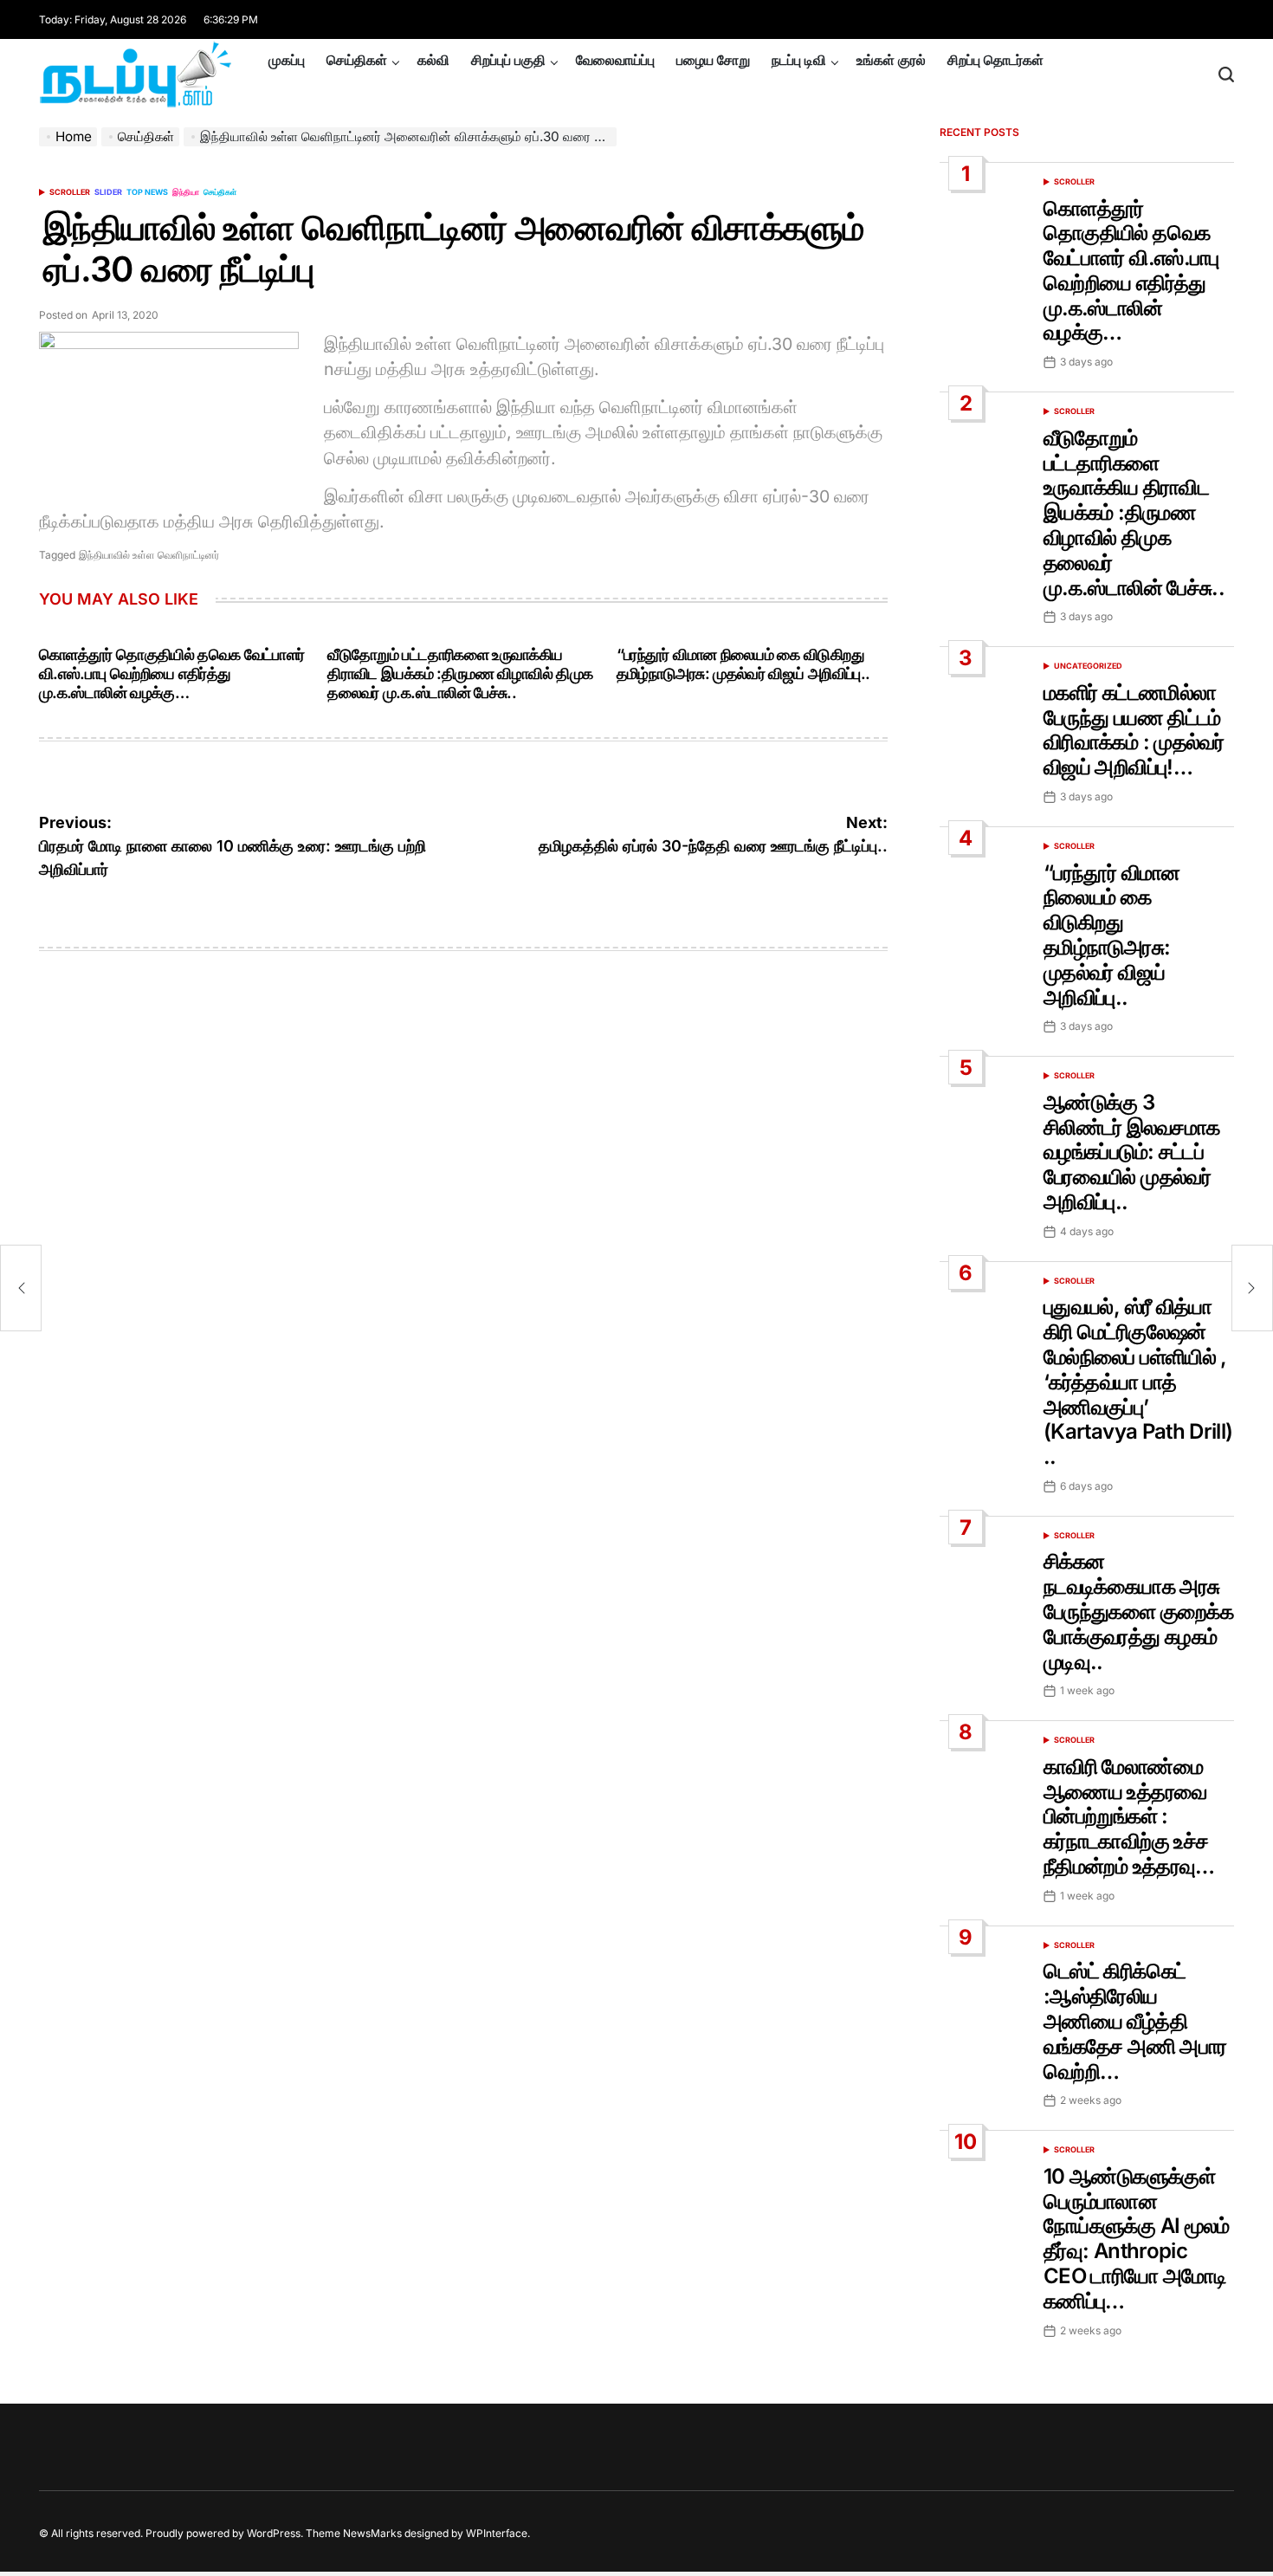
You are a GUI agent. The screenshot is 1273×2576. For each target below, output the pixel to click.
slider (108, 192)
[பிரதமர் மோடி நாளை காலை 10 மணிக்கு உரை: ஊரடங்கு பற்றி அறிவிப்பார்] (21, 1288)
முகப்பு (287, 60)
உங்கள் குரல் (891, 60)
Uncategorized (1088, 666)
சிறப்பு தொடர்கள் (995, 60)
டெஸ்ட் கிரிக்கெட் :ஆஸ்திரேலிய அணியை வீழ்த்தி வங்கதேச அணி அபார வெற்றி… (1135, 2021)
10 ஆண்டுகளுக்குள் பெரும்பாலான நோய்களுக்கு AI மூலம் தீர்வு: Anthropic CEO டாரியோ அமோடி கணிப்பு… (1137, 2239)
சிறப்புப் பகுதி (508, 60)
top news (147, 192)
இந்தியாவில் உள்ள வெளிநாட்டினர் (149, 555)
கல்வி (433, 60)
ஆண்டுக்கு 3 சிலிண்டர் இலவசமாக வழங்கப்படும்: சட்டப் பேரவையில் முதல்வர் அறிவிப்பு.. (1131, 1152)
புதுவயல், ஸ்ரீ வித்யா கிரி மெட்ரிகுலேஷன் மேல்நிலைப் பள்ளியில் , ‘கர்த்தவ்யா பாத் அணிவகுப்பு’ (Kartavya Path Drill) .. (1138, 1382)
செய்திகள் (357, 60)
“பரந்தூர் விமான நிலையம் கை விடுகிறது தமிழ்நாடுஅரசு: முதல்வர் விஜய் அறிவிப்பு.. (743, 664)
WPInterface (497, 2533)
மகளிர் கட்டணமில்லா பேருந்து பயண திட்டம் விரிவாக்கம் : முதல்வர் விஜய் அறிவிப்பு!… (1134, 730)
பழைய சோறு (713, 60)
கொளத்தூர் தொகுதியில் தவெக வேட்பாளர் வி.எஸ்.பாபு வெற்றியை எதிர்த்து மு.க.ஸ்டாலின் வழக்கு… (172, 673)
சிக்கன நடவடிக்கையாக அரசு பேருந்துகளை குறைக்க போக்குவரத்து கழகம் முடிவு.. (1138, 1611)
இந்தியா (186, 192)
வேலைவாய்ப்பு (615, 60)
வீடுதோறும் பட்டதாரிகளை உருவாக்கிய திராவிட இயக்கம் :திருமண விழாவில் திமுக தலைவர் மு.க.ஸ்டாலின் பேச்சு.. (460, 673)
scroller (70, 192)
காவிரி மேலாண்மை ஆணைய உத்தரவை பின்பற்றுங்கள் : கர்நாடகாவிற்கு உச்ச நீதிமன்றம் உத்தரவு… (1129, 1816)
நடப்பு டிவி (799, 60)
